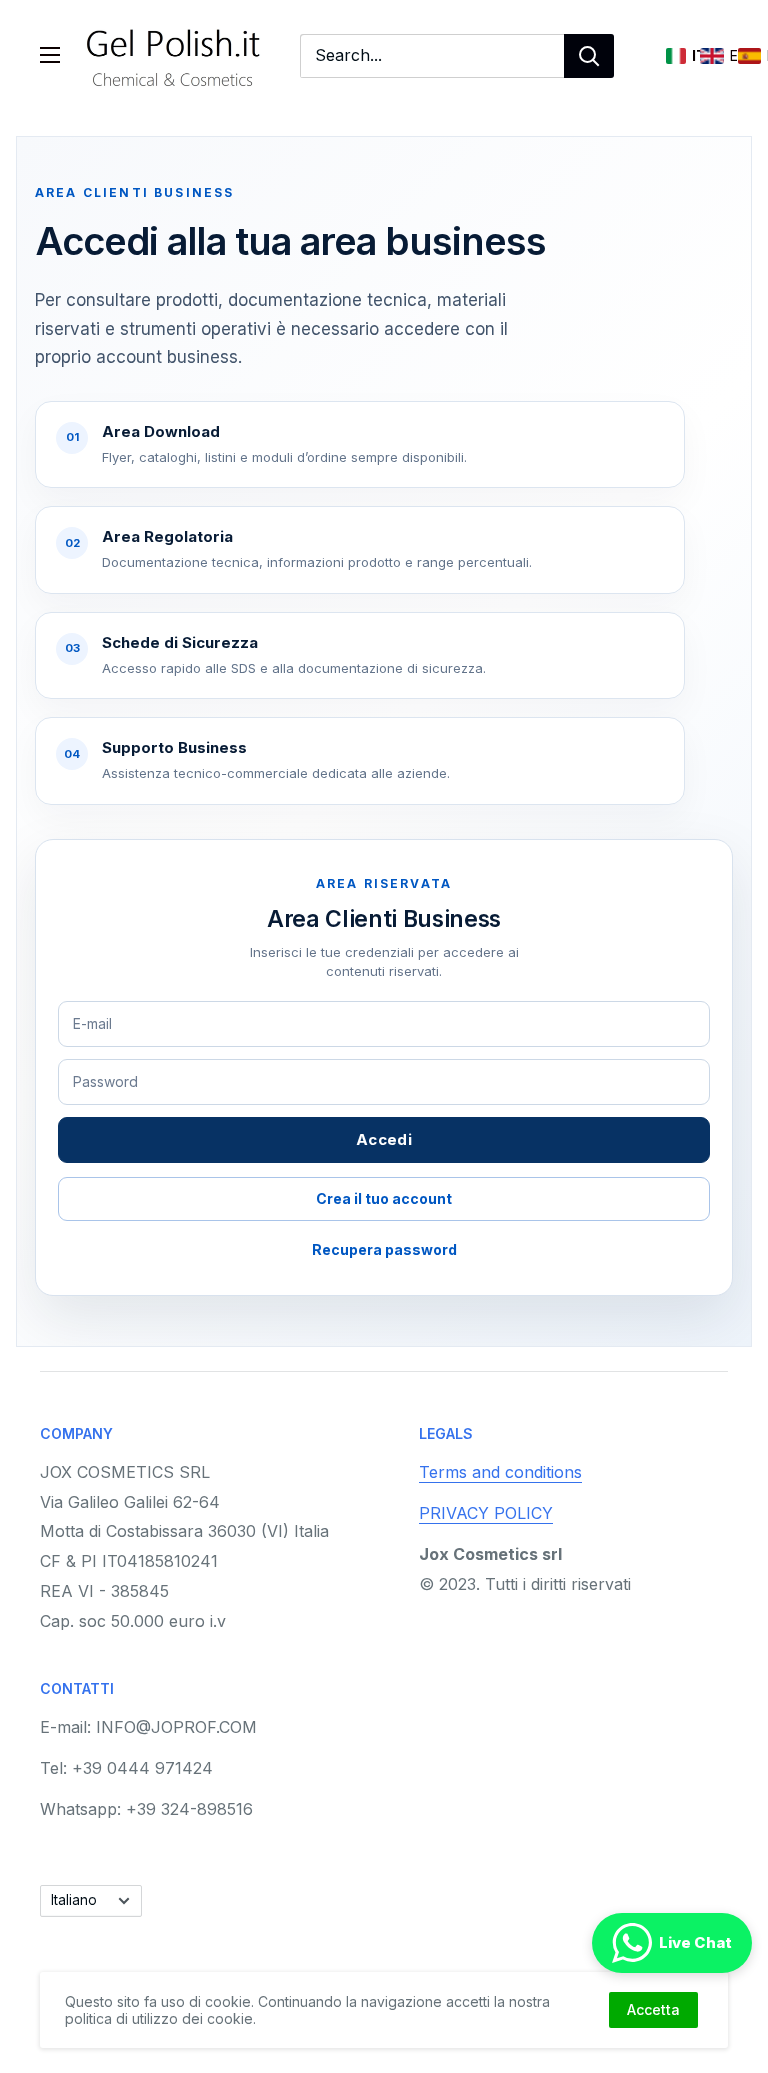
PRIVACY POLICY (486, 1513)
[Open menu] (50, 55)
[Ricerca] (589, 56)
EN (712, 56)
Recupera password (384, 1249)
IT (676, 56)
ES (749, 56)
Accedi (384, 1139)
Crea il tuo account (384, 1198)
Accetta (653, 2009)
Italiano (74, 1900)
